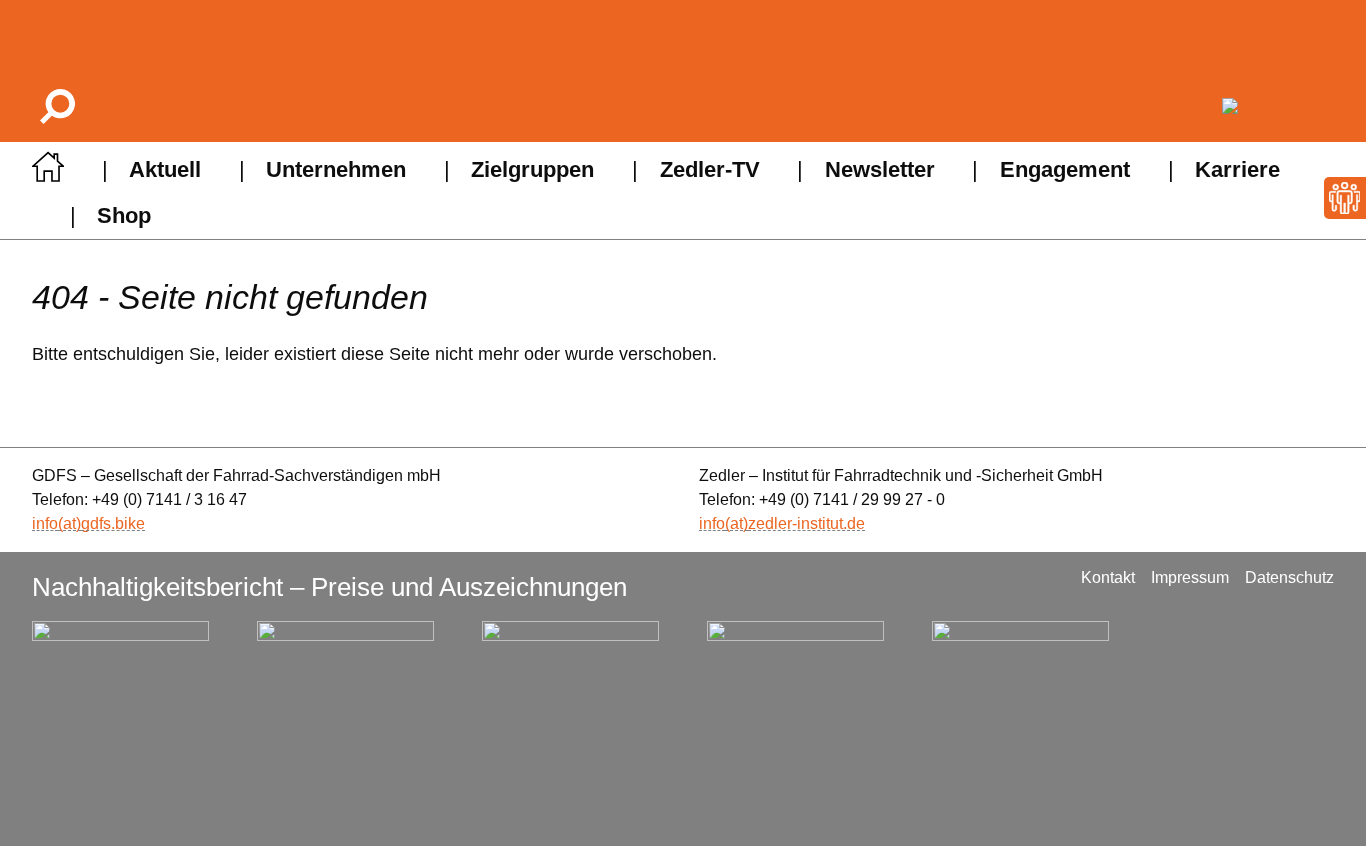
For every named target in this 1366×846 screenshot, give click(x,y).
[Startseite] (48, 172)
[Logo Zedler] (1278, 106)
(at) (69, 523)
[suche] (56, 105)
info (45, 523)
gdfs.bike (113, 523)
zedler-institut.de (806, 523)
